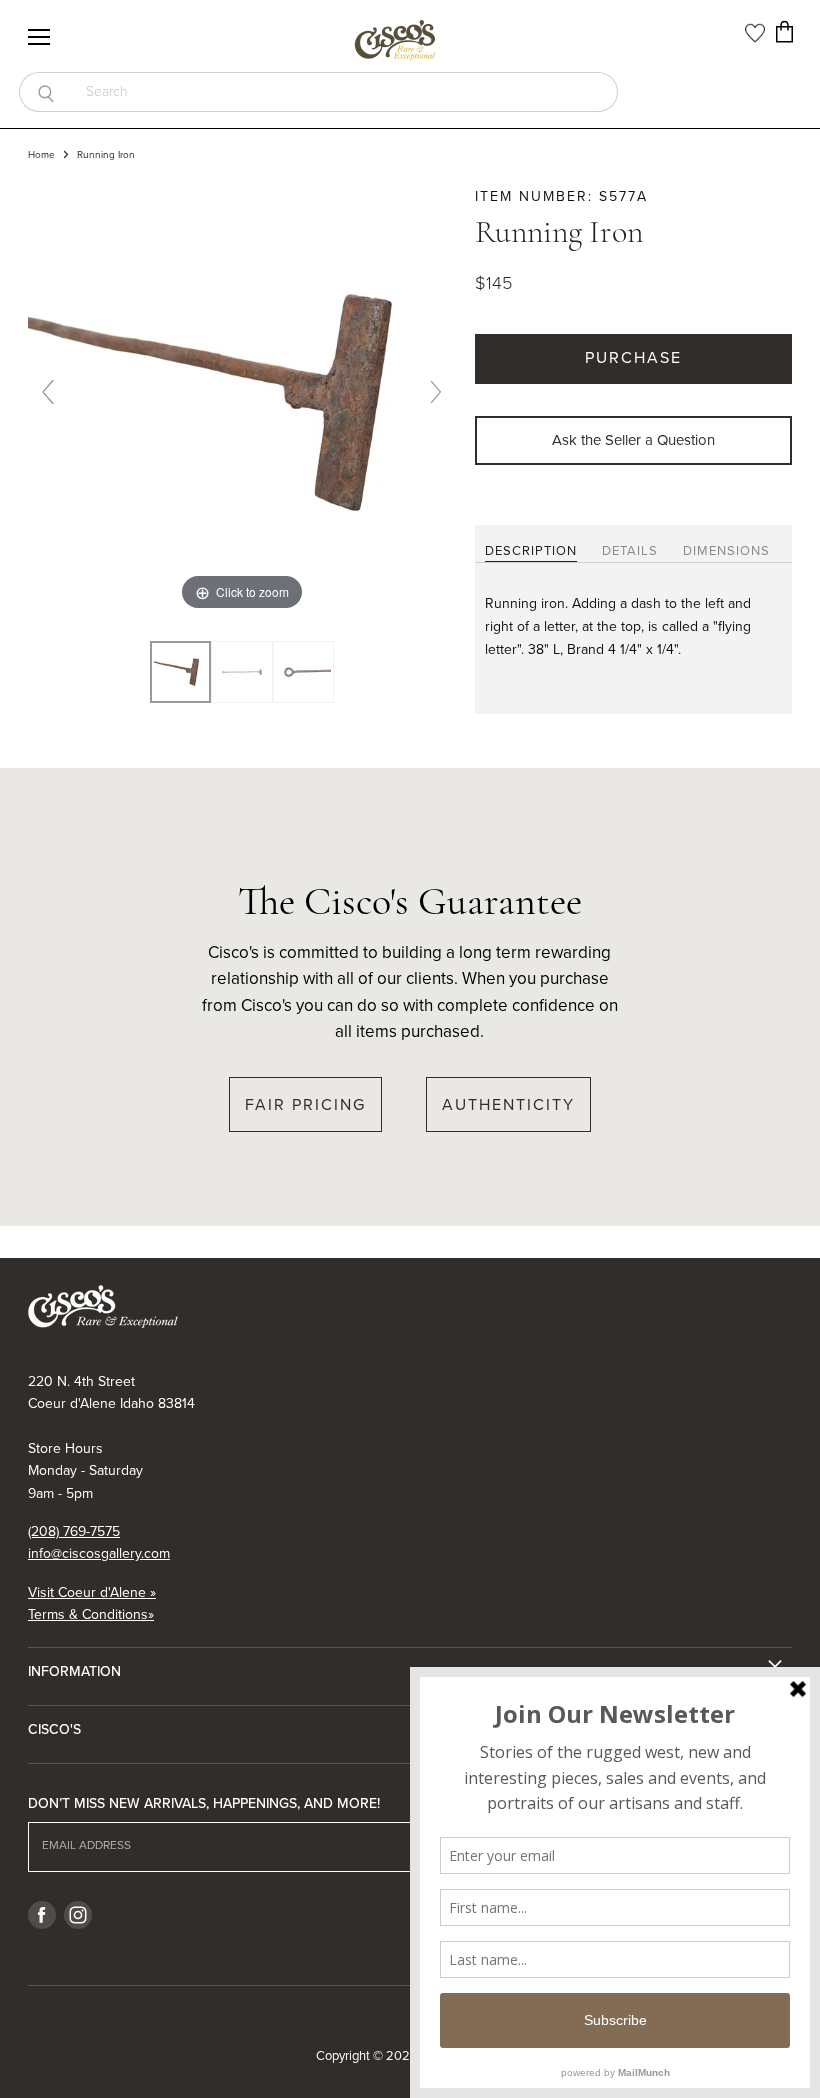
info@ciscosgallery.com (99, 1553)
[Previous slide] (48, 392)
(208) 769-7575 (74, 1531)
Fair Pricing (305, 1104)
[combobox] (345, 92)
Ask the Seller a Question (633, 440)
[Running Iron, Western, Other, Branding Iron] (180, 671)
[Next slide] (436, 392)
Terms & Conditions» (91, 1614)
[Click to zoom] (242, 401)
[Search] (45, 92)
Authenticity (508, 1104)
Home (41, 155)
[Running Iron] (241, 671)
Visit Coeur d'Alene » (92, 1592)
